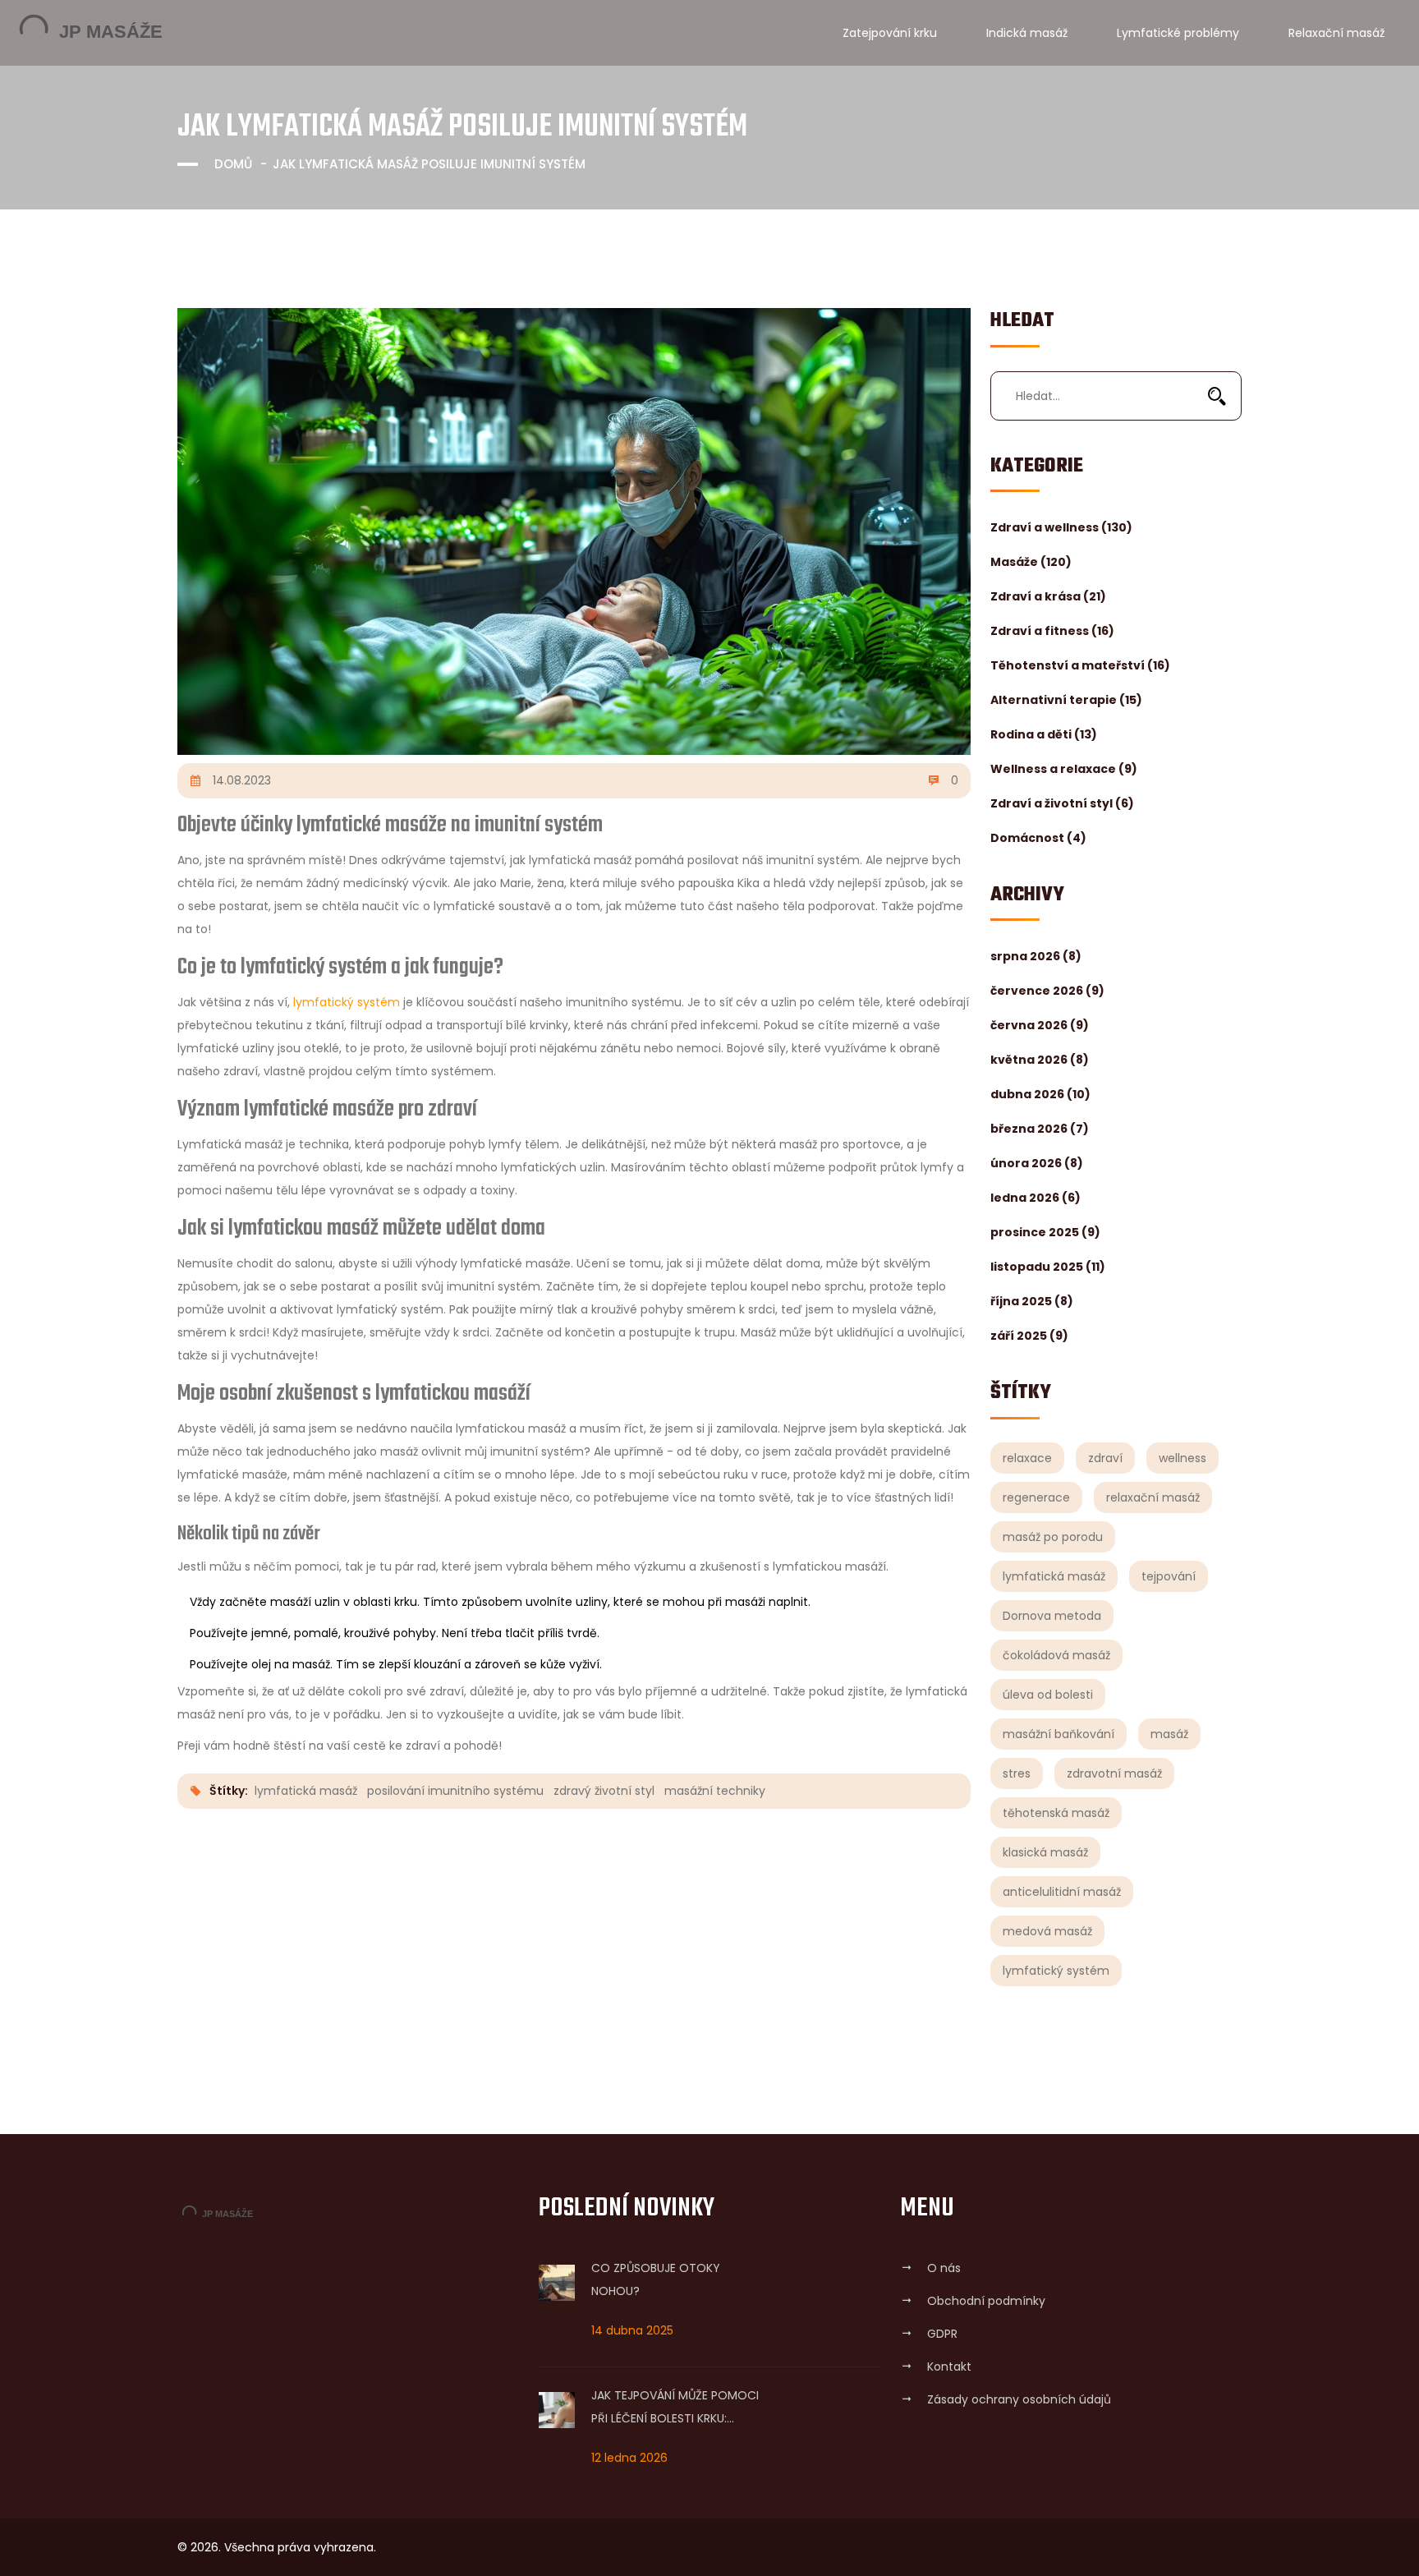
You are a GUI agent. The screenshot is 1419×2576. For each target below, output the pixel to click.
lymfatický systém (1056, 1971)
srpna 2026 (1036, 956)
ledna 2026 (1036, 1198)
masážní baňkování (1059, 1734)
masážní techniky (715, 1791)
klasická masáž (1045, 1852)
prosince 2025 (1045, 1232)
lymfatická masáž (1054, 1576)
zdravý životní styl (604, 1791)
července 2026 (1047, 991)
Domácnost (1038, 838)
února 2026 (1037, 1163)
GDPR (942, 2334)
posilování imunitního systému (455, 1791)
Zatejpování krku (890, 33)
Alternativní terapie (1066, 700)
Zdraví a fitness (1052, 631)
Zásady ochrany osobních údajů (1019, 2399)
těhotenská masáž (1056, 1813)
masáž (1169, 1734)
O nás (944, 2268)
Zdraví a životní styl (1062, 803)
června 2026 (1040, 1025)
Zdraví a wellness (1061, 527)
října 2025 (1032, 1301)
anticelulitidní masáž (1062, 1892)
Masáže (1031, 562)
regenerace (1036, 1497)
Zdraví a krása (1048, 596)
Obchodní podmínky (986, 2301)
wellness (1182, 1458)
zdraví (1105, 1458)
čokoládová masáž (1056, 1655)
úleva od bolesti (1048, 1695)
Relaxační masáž (1336, 33)
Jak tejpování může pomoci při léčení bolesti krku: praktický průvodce (675, 2408)
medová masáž (1047, 1931)
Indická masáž (1027, 33)
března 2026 (1040, 1129)
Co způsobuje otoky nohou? (656, 2279)
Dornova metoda (1052, 1616)
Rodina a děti (1044, 734)
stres (1017, 1773)
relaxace (1027, 1458)
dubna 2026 (1040, 1094)
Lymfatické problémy (1178, 33)
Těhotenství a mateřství (1080, 665)
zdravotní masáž (1114, 1773)
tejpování (1169, 1576)
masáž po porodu (1053, 1537)
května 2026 (1040, 1060)
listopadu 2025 (1048, 1267)
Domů (233, 164)
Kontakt (949, 2367)
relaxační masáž (1153, 1497)
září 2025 (1029, 1336)
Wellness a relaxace (1064, 769)
